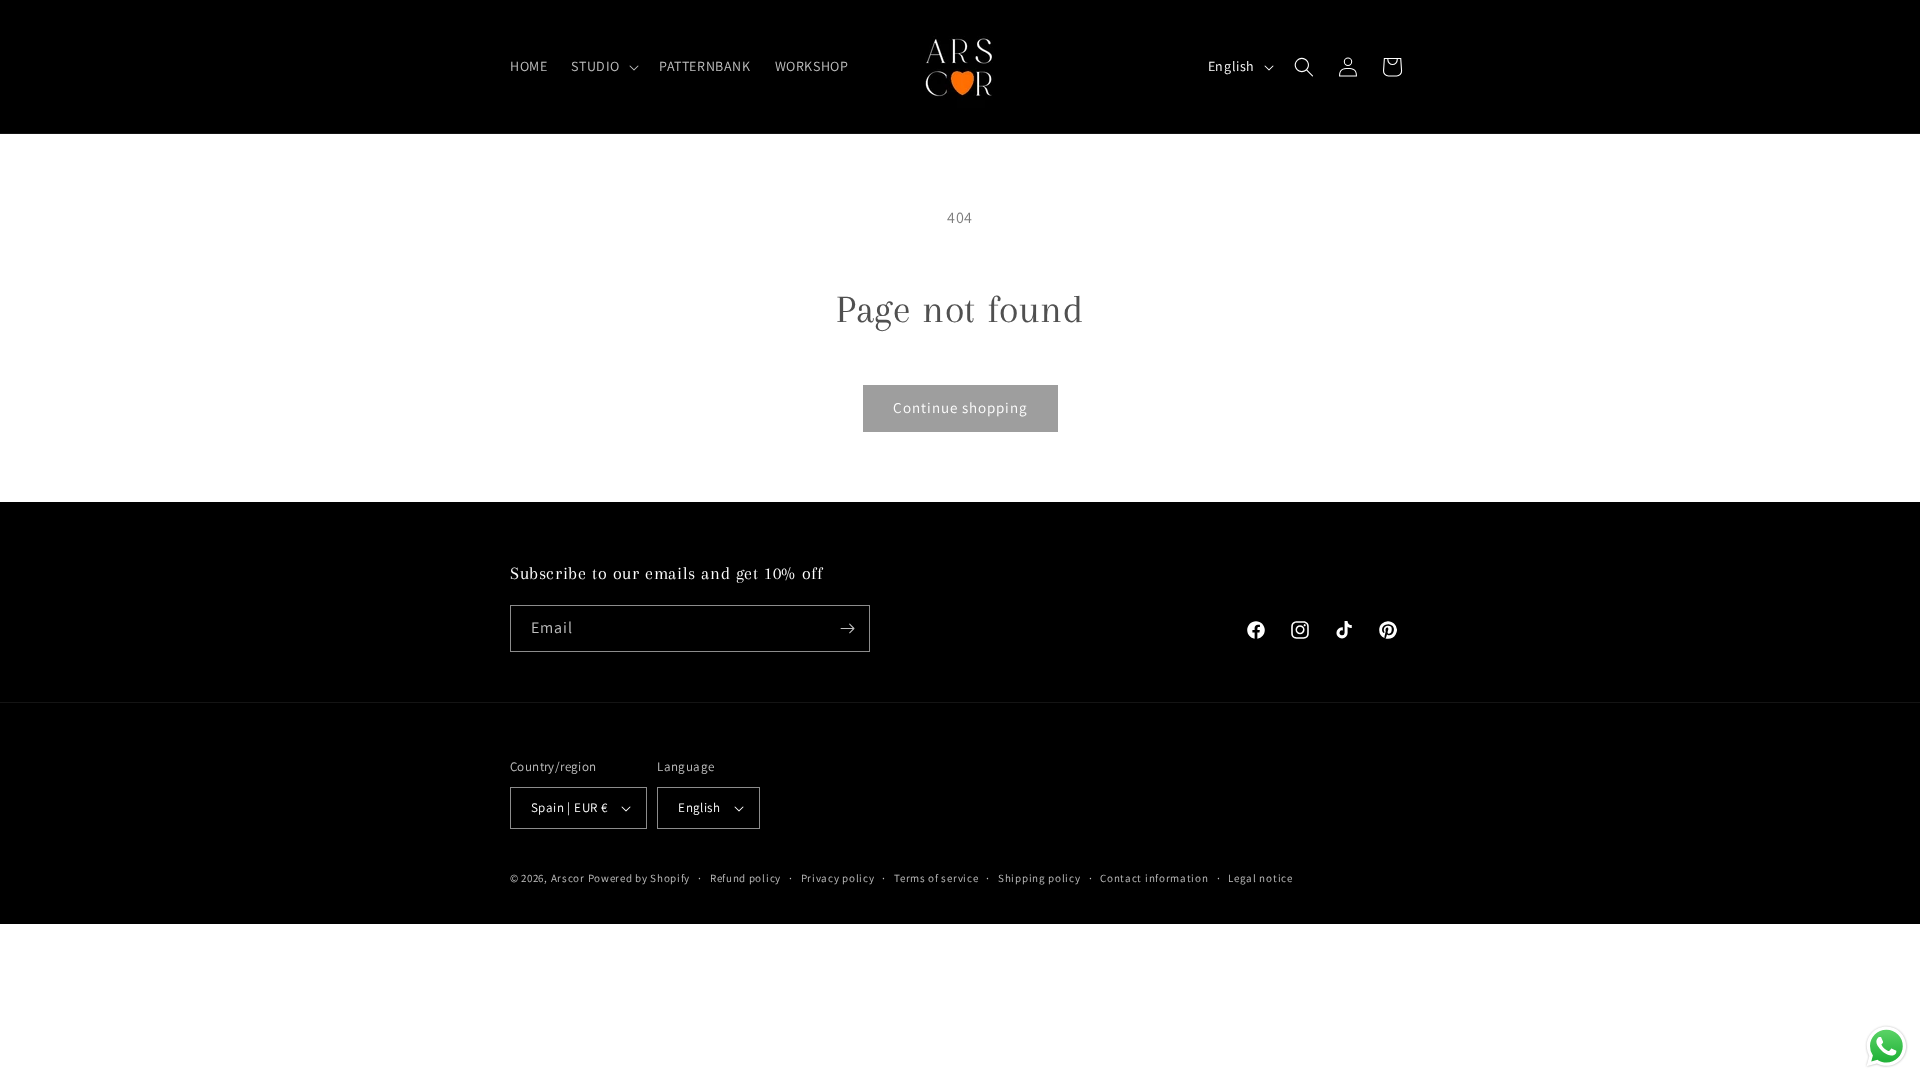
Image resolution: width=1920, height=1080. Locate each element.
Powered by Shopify (639, 878)
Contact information (1154, 878)
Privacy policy (838, 878)
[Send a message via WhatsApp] (1886, 1046)
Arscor (568, 878)
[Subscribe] (847, 628)
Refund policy (745, 878)
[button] (603, 66)
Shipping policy (1039, 878)
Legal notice (1260, 878)
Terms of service (936, 878)
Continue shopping (960, 407)
